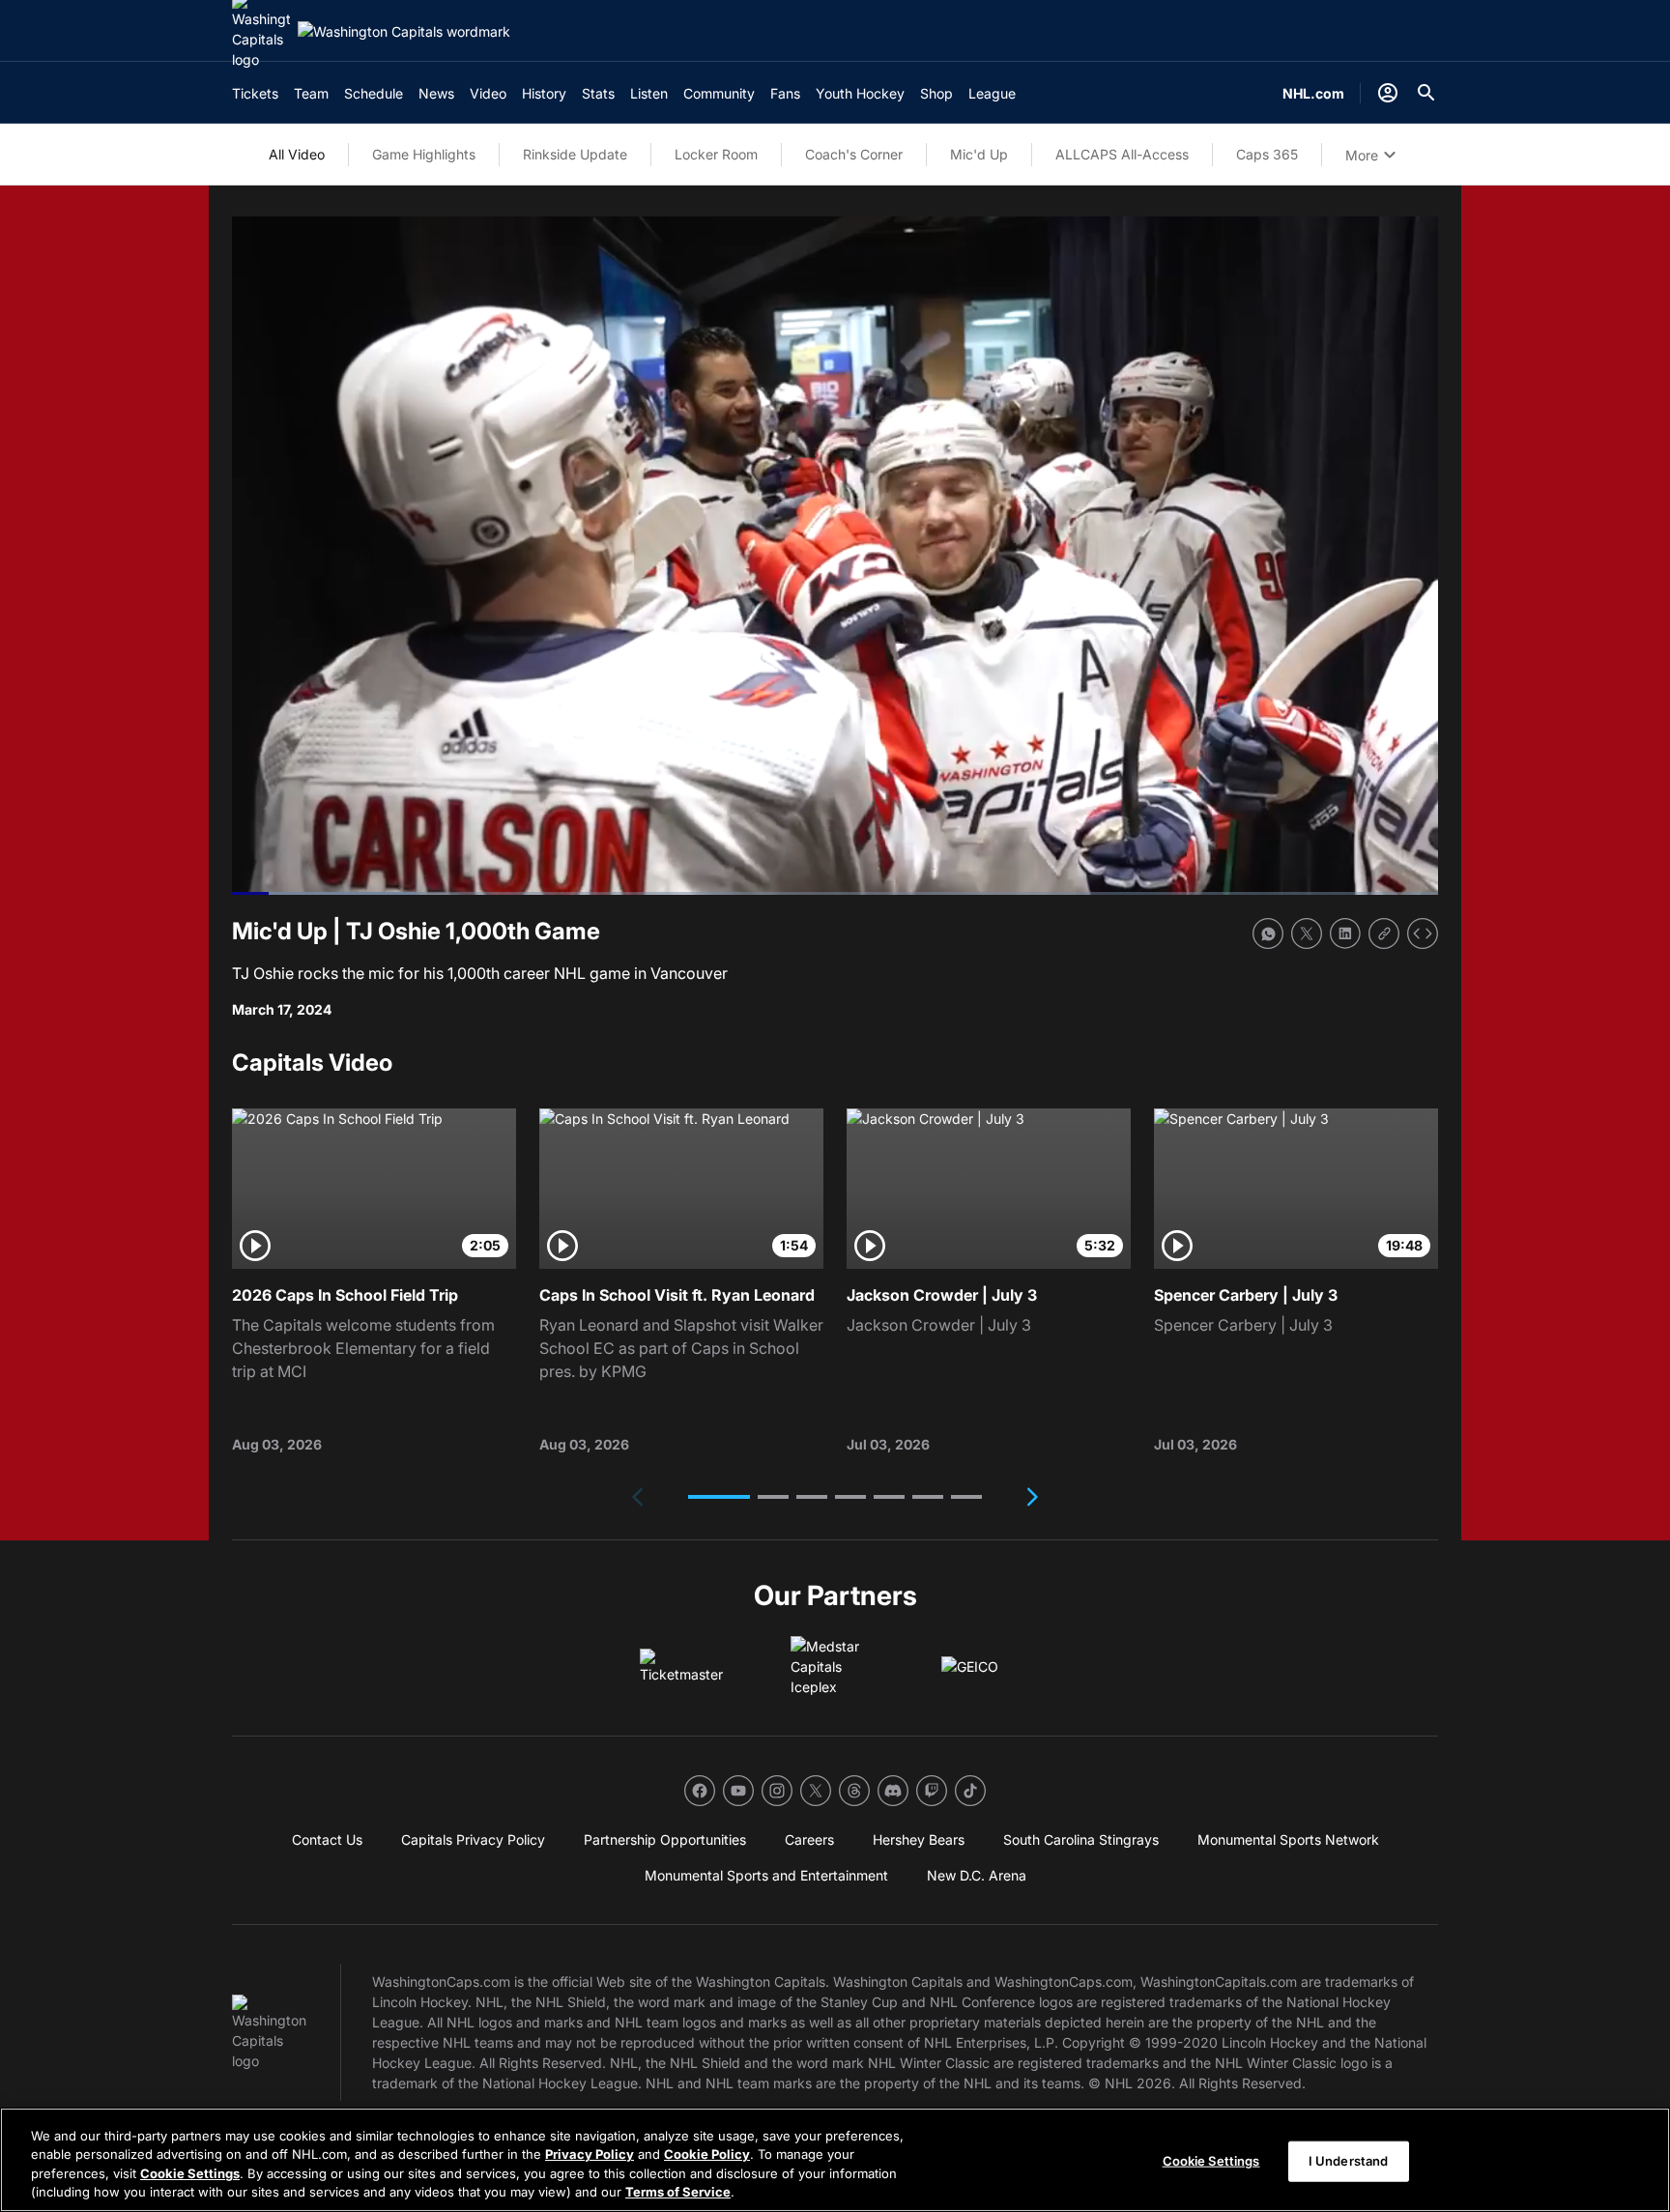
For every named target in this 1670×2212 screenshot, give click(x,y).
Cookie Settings (190, 2173)
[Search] (1426, 93)
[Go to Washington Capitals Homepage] (404, 31)
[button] (719, 1497)
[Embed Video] (1423, 934)
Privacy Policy (590, 2154)
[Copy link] (1384, 934)
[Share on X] (1307, 934)
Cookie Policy (707, 2154)
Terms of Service (678, 2192)
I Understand (1349, 2161)
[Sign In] (1388, 93)
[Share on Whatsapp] (1268, 934)
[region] (835, 2160)
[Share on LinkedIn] (1345, 934)
